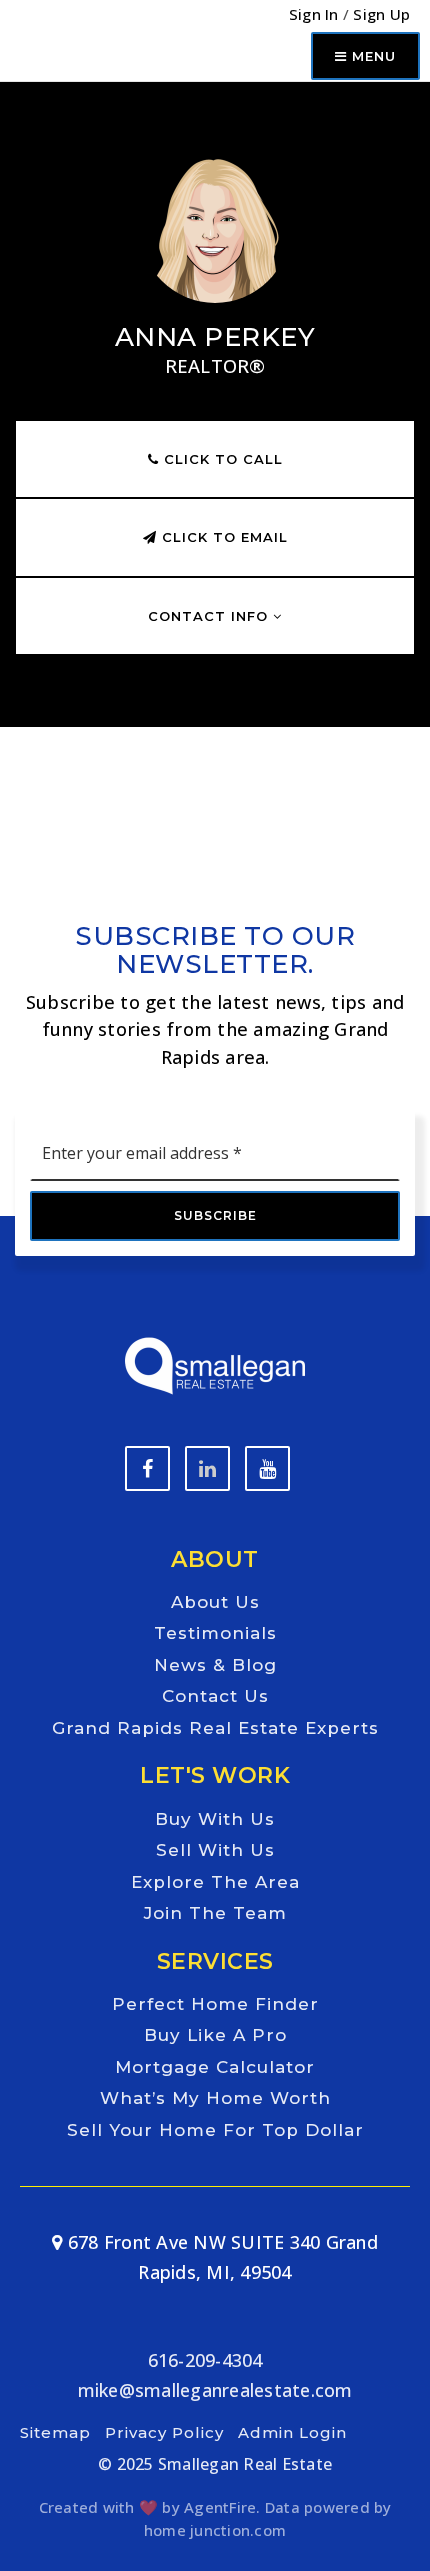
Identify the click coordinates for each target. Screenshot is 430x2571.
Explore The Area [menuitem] (215, 1882)
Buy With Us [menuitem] (215, 1819)
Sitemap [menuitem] (55, 2432)
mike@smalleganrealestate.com (215, 2390)
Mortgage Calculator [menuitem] (215, 2067)
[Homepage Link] (215, 1364)
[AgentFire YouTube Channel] (207, 1468)
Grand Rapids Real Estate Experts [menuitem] (215, 1728)
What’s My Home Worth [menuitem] (215, 2098)
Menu (371, 56)
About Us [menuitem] (215, 1602)
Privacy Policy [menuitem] (164, 2432)
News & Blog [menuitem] (215, 1665)
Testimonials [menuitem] (215, 1633)
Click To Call (221, 459)
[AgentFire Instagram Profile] (267, 1468)
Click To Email (222, 537)
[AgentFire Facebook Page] (147, 1468)
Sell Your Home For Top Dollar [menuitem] (215, 2130)
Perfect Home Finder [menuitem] (215, 2004)
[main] (215, 436)
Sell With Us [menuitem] (215, 1850)
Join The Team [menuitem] (215, 1913)
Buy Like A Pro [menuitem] (215, 2035)
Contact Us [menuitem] (215, 1696)
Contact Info (210, 616)
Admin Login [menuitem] (292, 2432)
